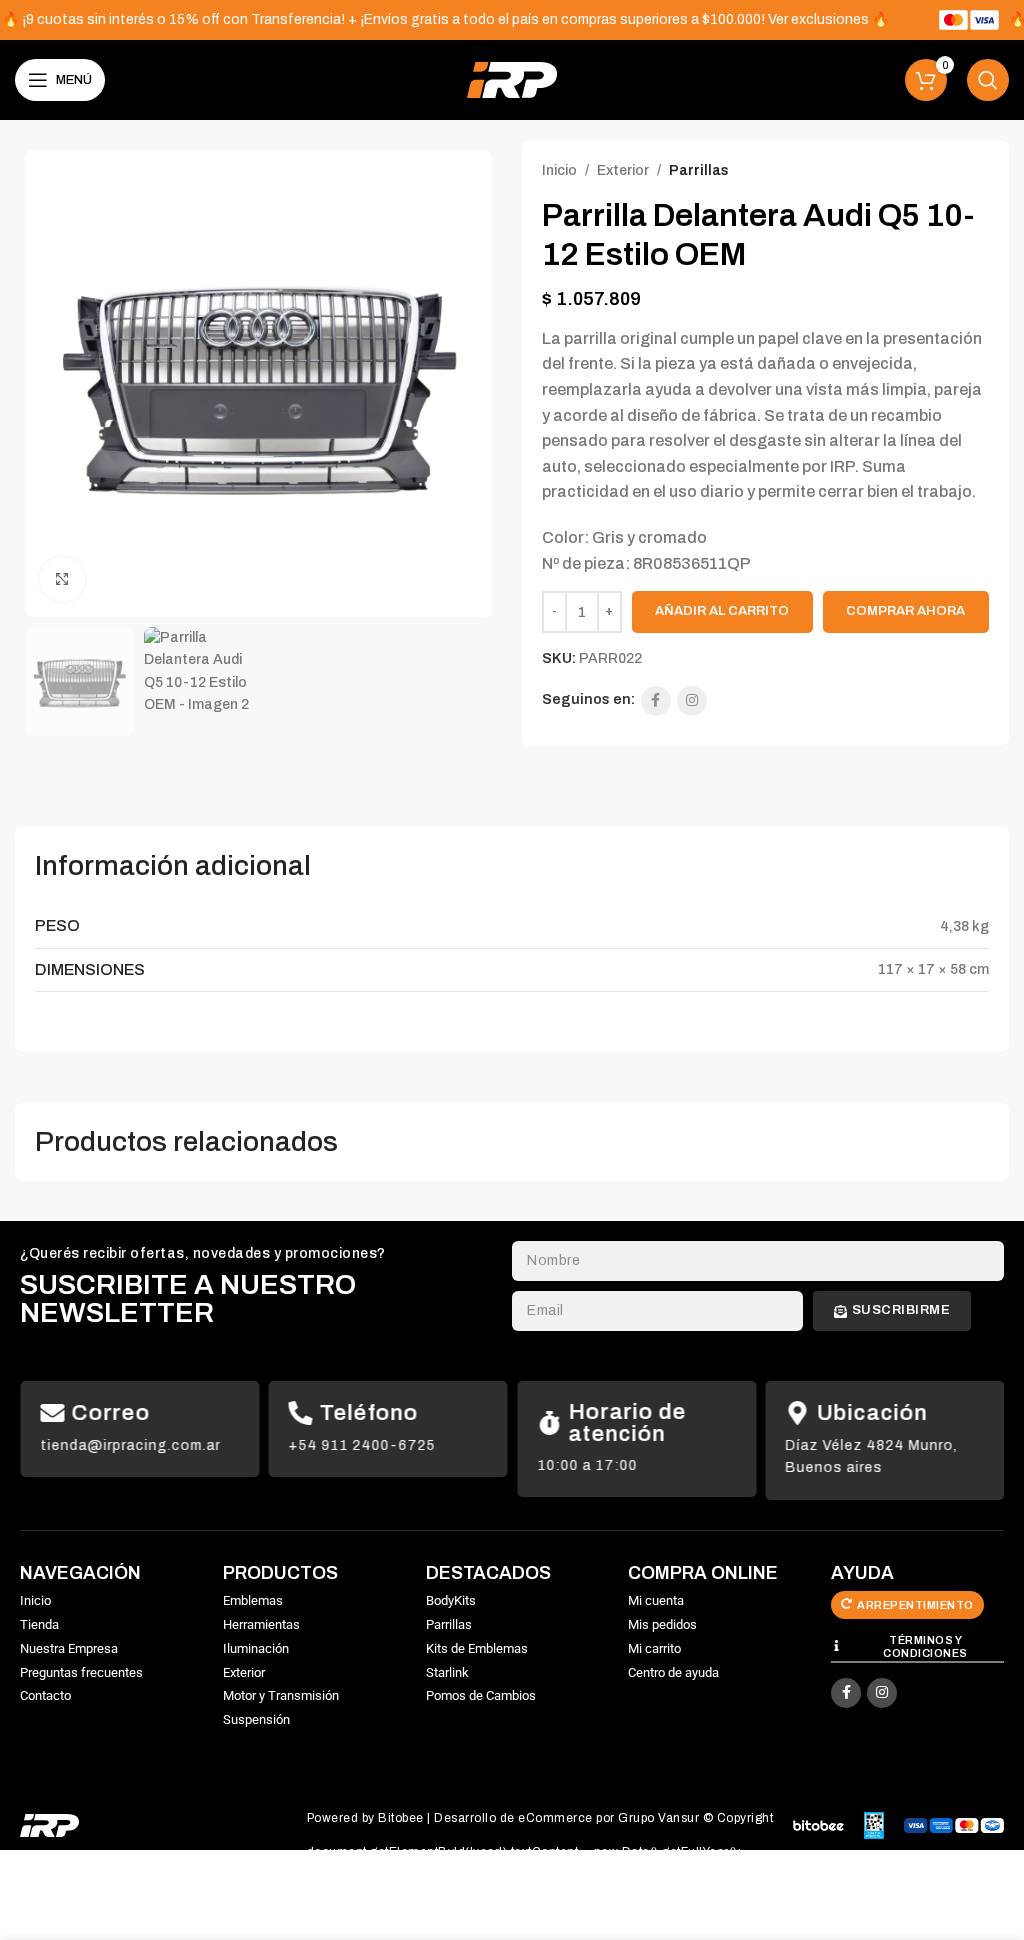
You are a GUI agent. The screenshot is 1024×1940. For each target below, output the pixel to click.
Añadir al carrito (722, 611)
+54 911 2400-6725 (362, 1445)
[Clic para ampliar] (62, 579)
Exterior (623, 170)
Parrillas (699, 170)
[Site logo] (512, 79)
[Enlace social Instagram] (692, 701)
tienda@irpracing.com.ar (130, 1445)
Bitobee (401, 1818)
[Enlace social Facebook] (656, 701)
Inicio (559, 170)
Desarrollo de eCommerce (513, 1818)
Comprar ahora (905, 611)
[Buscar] (988, 80)
